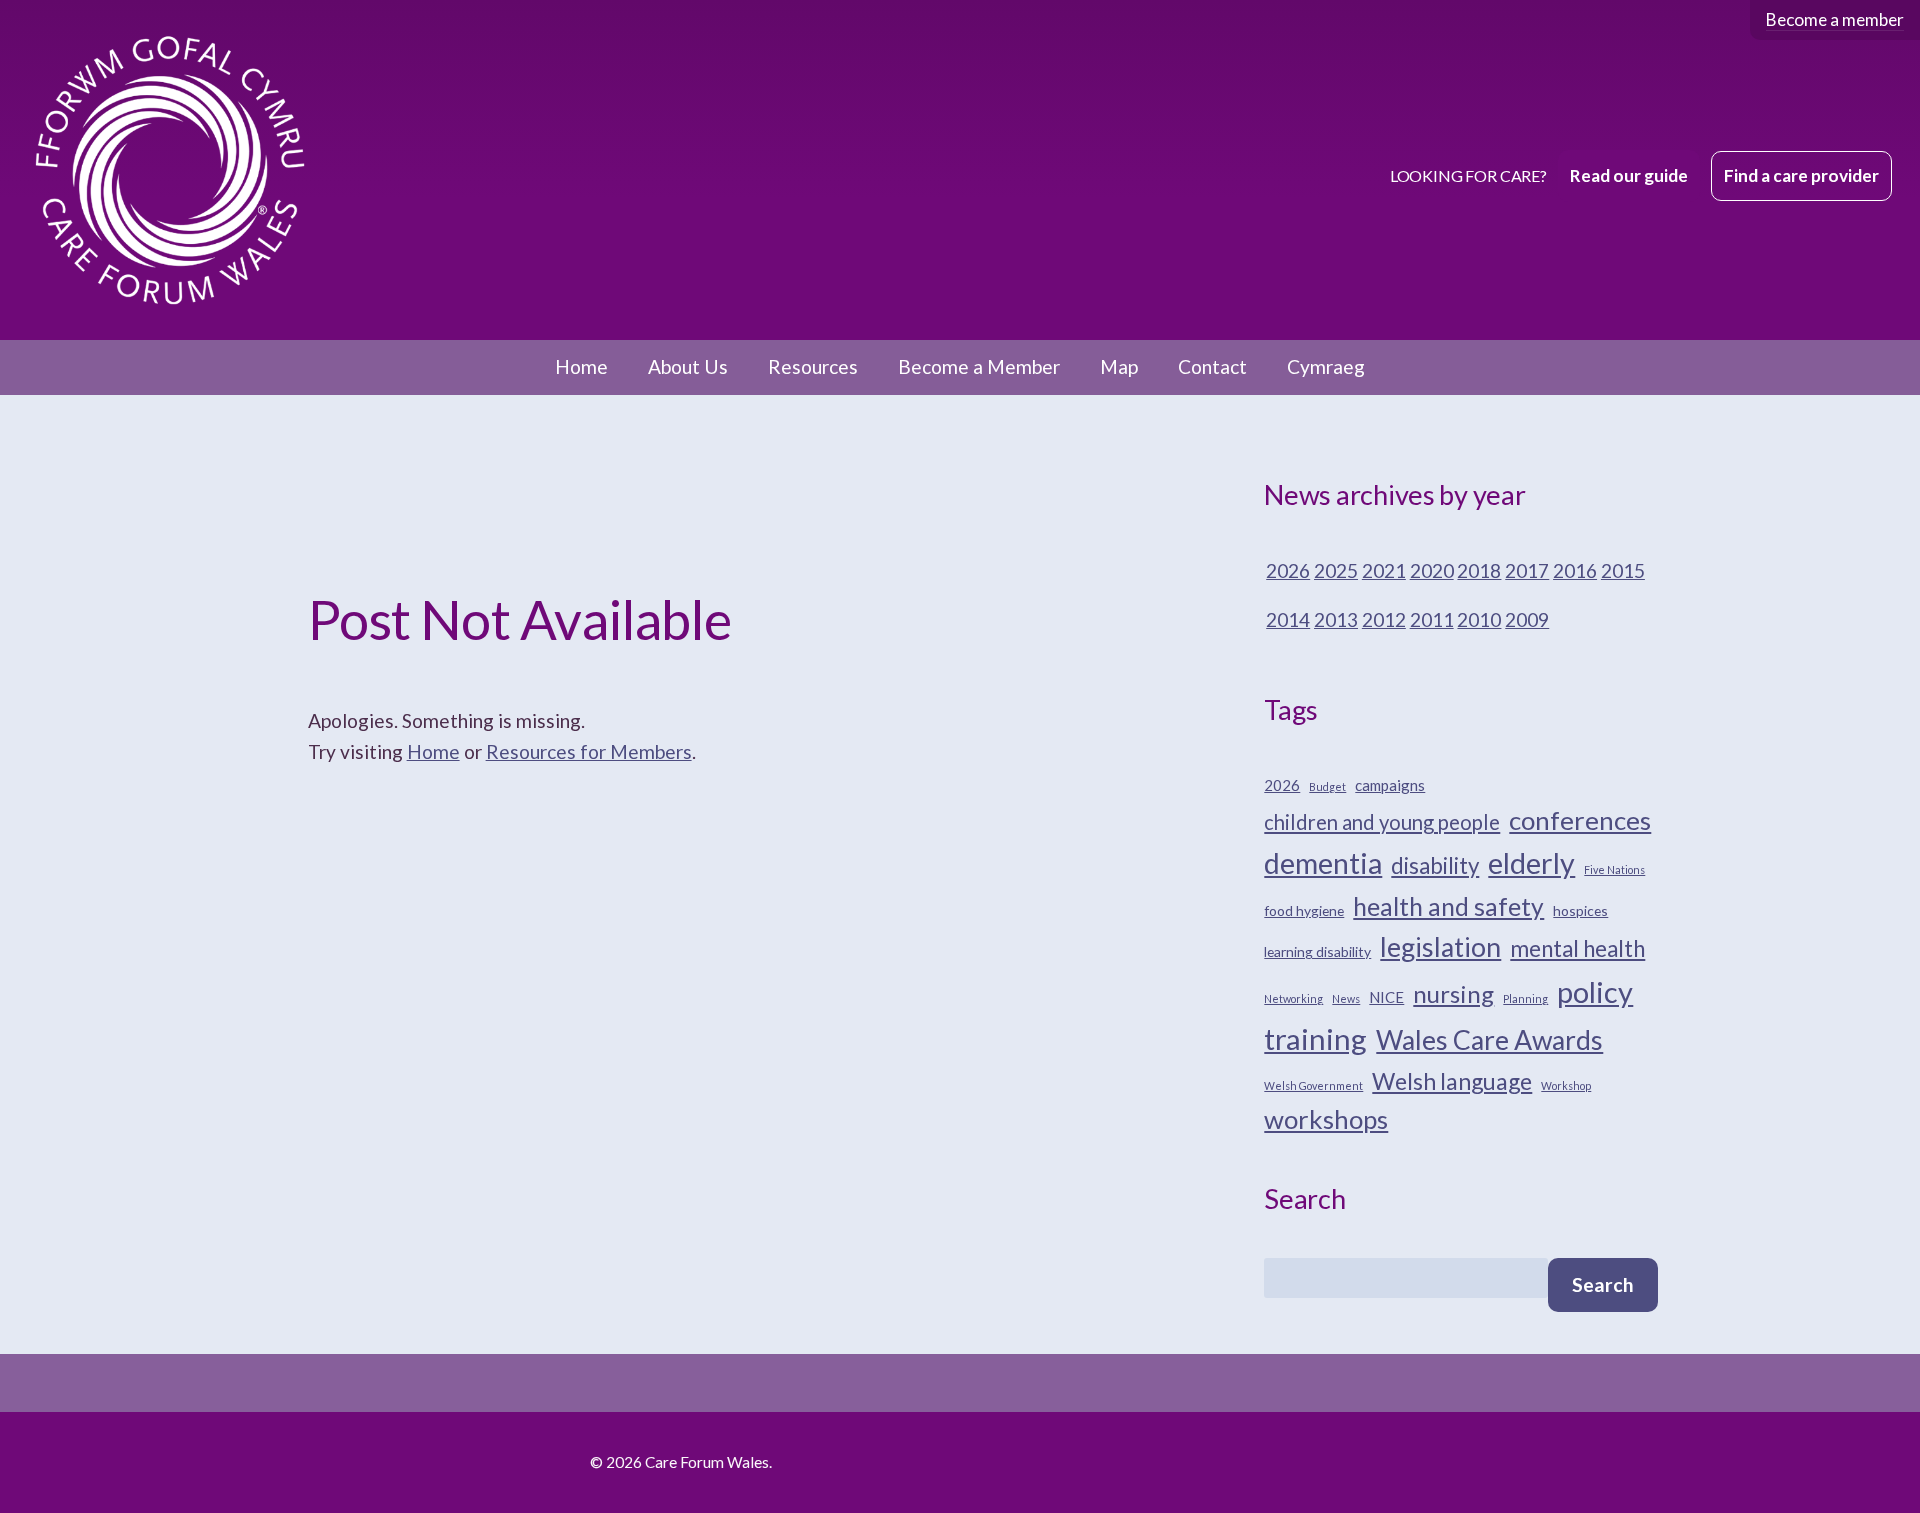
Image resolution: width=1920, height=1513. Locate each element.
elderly (1531, 863)
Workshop (1566, 1085)
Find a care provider (1801, 175)
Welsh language (1452, 1081)
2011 (1432, 619)
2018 (1479, 570)
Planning (1525, 998)
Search (1603, 1284)
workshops (1326, 1119)
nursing (1453, 993)
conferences (1580, 820)
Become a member (1835, 19)
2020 (1432, 570)
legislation (1440, 947)
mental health (1577, 948)
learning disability (1317, 951)
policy (1595, 991)
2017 (1527, 570)
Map (1119, 366)
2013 (1336, 619)
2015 (1623, 570)
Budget (1327, 786)
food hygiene (1304, 910)
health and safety (1448, 906)
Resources (813, 366)
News (1346, 998)
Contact (1212, 366)
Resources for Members (589, 751)
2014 (1288, 619)
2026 (1288, 570)
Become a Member (979, 366)
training (1315, 1038)
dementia (1323, 863)
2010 (1479, 619)
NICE (1386, 997)
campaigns (1390, 785)
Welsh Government (1313, 1085)
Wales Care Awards (1489, 1040)
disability (1435, 865)
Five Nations (1614, 869)
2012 (1384, 619)
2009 (1527, 619)
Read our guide (1629, 175)
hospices (1580, 910)
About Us (688, 366)
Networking (1293, 998)
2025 (1336, 570)
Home (581, 366)
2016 (1575, 570)
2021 (1384, 570)
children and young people (1382, 822)
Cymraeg (1326, 366)
